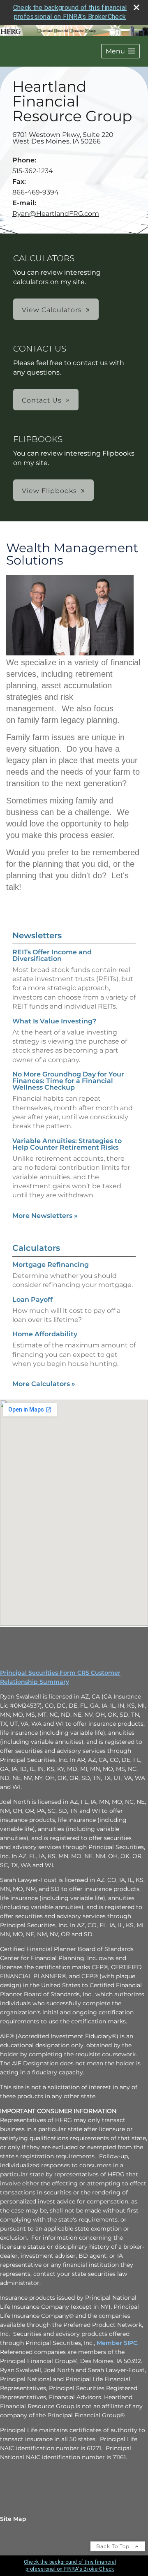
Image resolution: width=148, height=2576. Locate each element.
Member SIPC (117, 2343)
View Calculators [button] (52, 310)
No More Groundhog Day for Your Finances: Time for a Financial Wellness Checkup (68, 1081)
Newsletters (37, 935)
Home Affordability (45, 1334)
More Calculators (44, 1384)
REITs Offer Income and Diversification (52, 955)
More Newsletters (45, 1216)
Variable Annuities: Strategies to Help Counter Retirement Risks (67, 1144)
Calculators (36, 1248)
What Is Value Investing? (54, 1021)
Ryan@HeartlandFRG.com (56, 214)
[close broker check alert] (136, 7)
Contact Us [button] (42, 400)
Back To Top (114, 2546)
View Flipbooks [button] (49, 491)
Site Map (13, 2519)
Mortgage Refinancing (51, 1265)
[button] (120, 51)
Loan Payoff (32, 1300)
